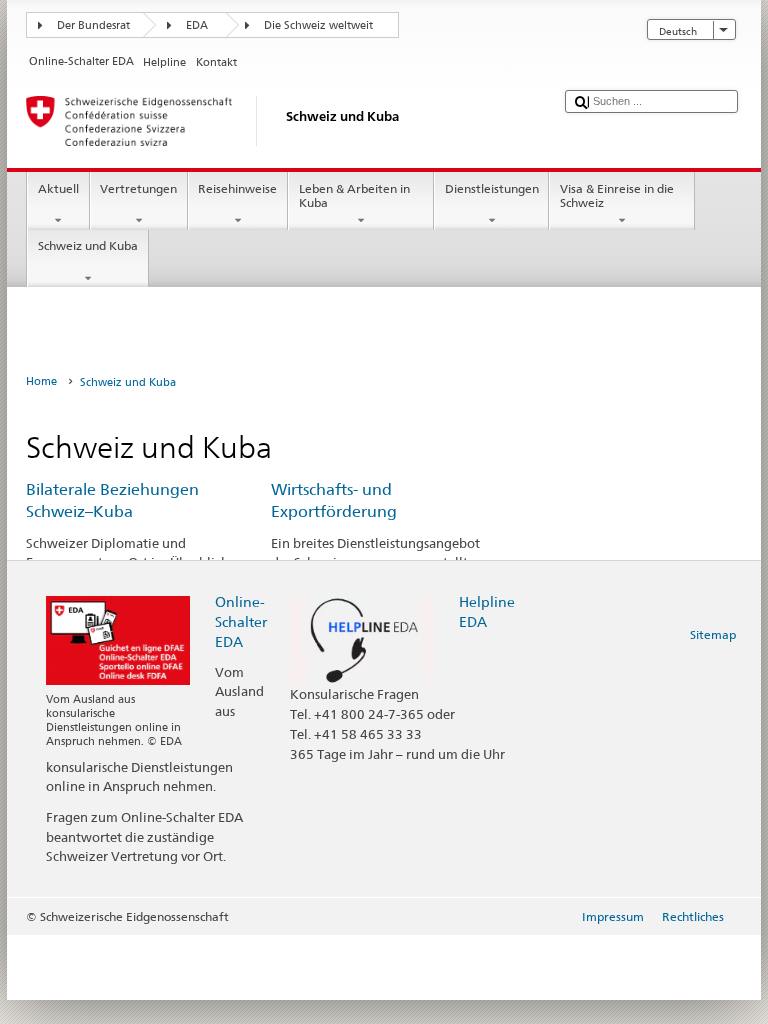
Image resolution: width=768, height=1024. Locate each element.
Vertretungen (138, 188)
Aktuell (58, 188)
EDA (197, 25)
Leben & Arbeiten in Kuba (354, 195)
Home (41, 381)
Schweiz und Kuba (88, 245)
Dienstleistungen (492, 188)
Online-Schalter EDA (241, 621)
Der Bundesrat (93, 25)
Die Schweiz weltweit (318, 25)
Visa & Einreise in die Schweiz (617, 195)
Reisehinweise (237, 188)
